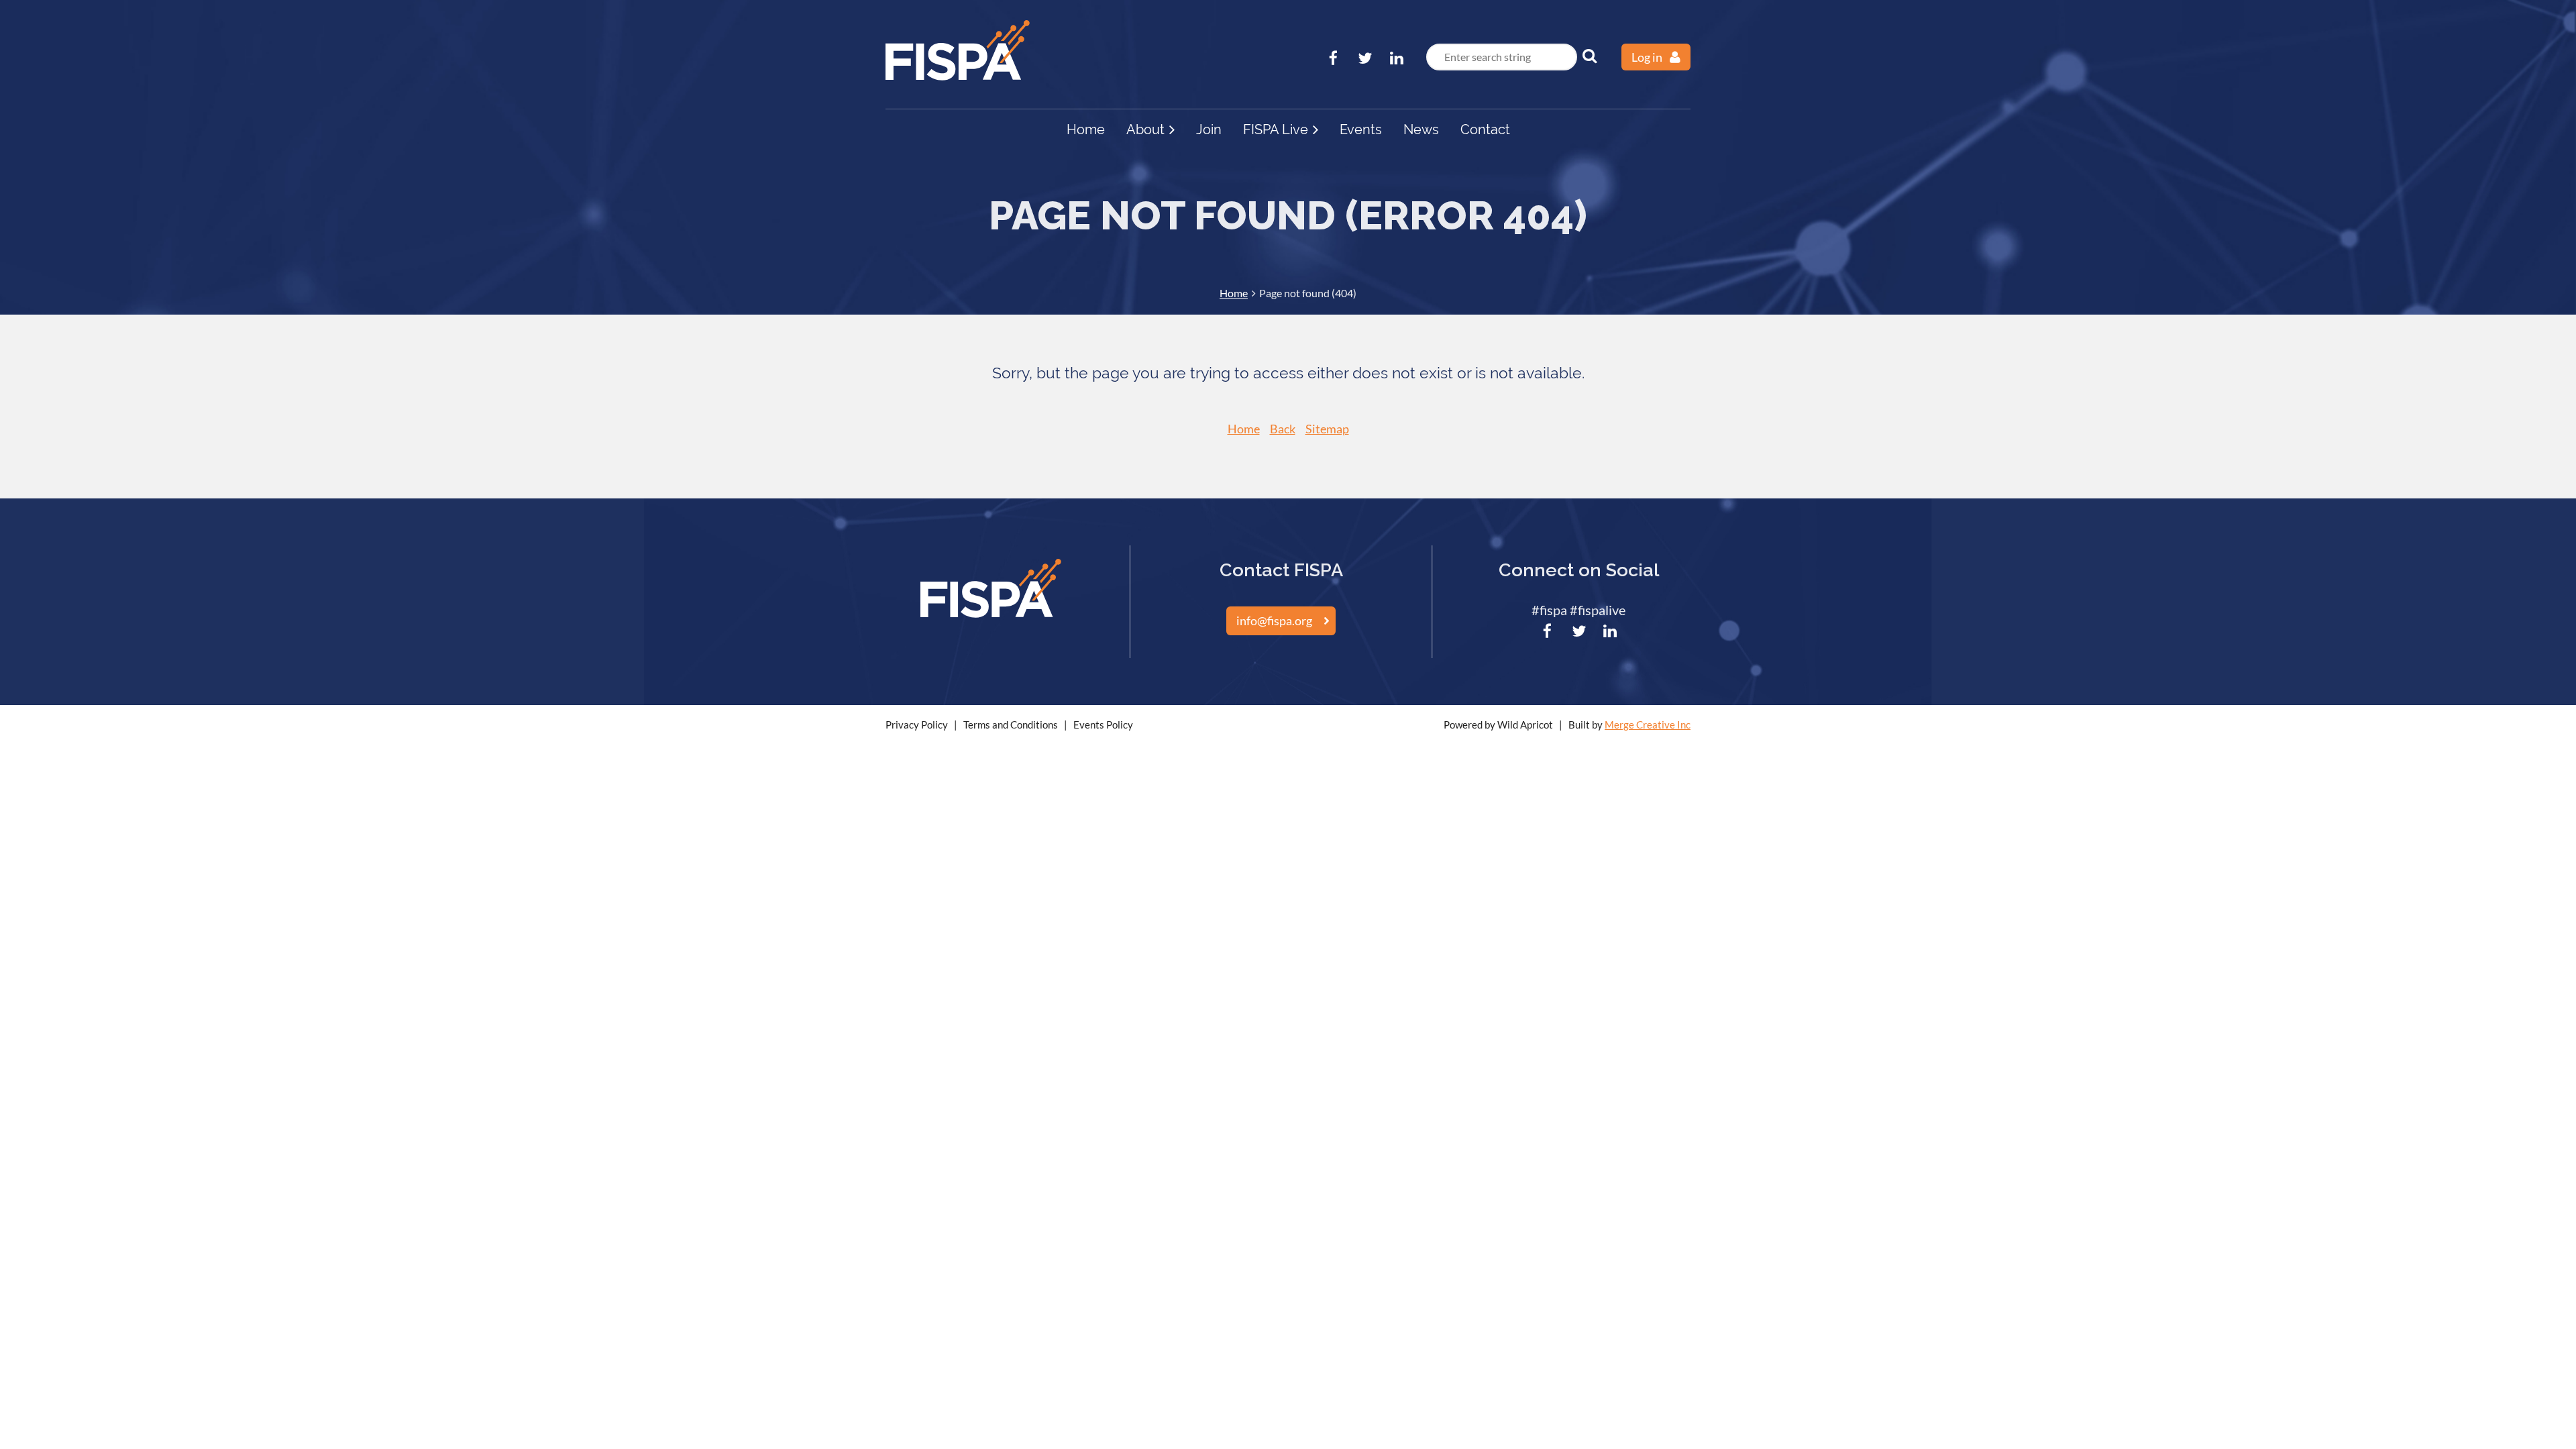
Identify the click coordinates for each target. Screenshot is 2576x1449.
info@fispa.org (1274, 621)
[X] (1365, 58)
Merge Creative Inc (1648, 724)
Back (1283, 429)
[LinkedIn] (1396, 58)
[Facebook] (1333, 58)
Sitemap (1327, 429)
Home (1234, 293)
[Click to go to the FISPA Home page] (958, 76)
